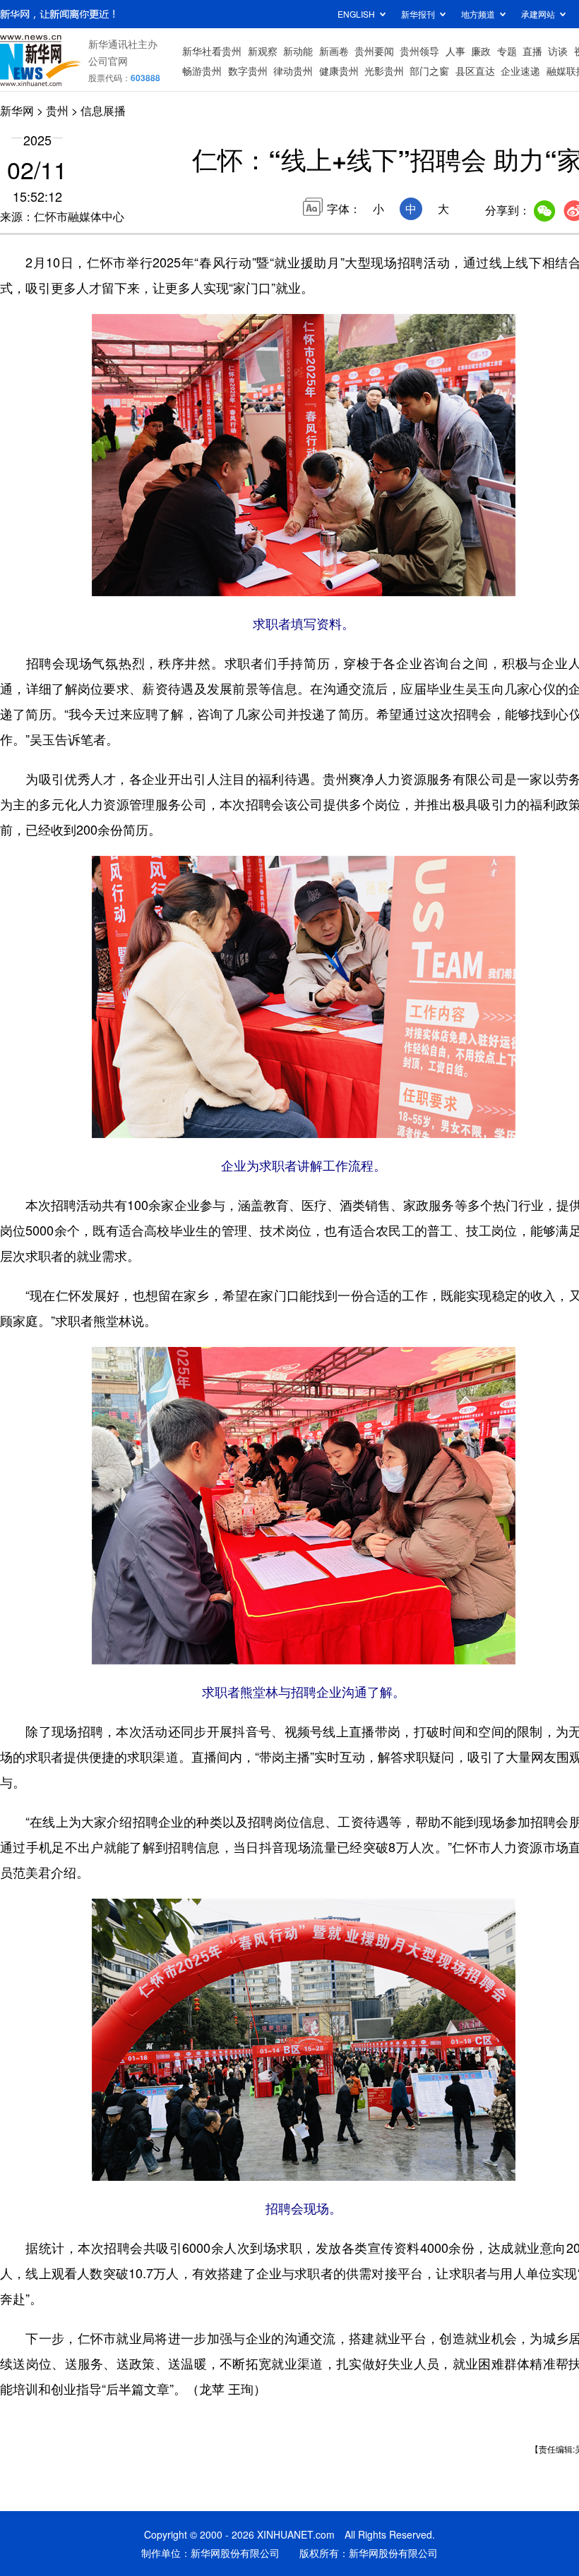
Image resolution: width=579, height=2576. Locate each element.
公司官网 (108, 61)
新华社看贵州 (212, 51)
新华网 (17, 110)
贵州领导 (419, 51)
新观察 (263, 51)
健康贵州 (339, 71)
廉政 (481, 51)
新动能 (298, 51)
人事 (455, 51)
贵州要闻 (374, 51)
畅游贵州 (202, 71)
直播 (532, 51)
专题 (507, 51)
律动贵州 (293, 71)
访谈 (558, 51)
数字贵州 (248, 71)
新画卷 (334, 51)
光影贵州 (384, 71)
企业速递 (520, 71)
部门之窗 (429, 71)
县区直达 (475, 71)
